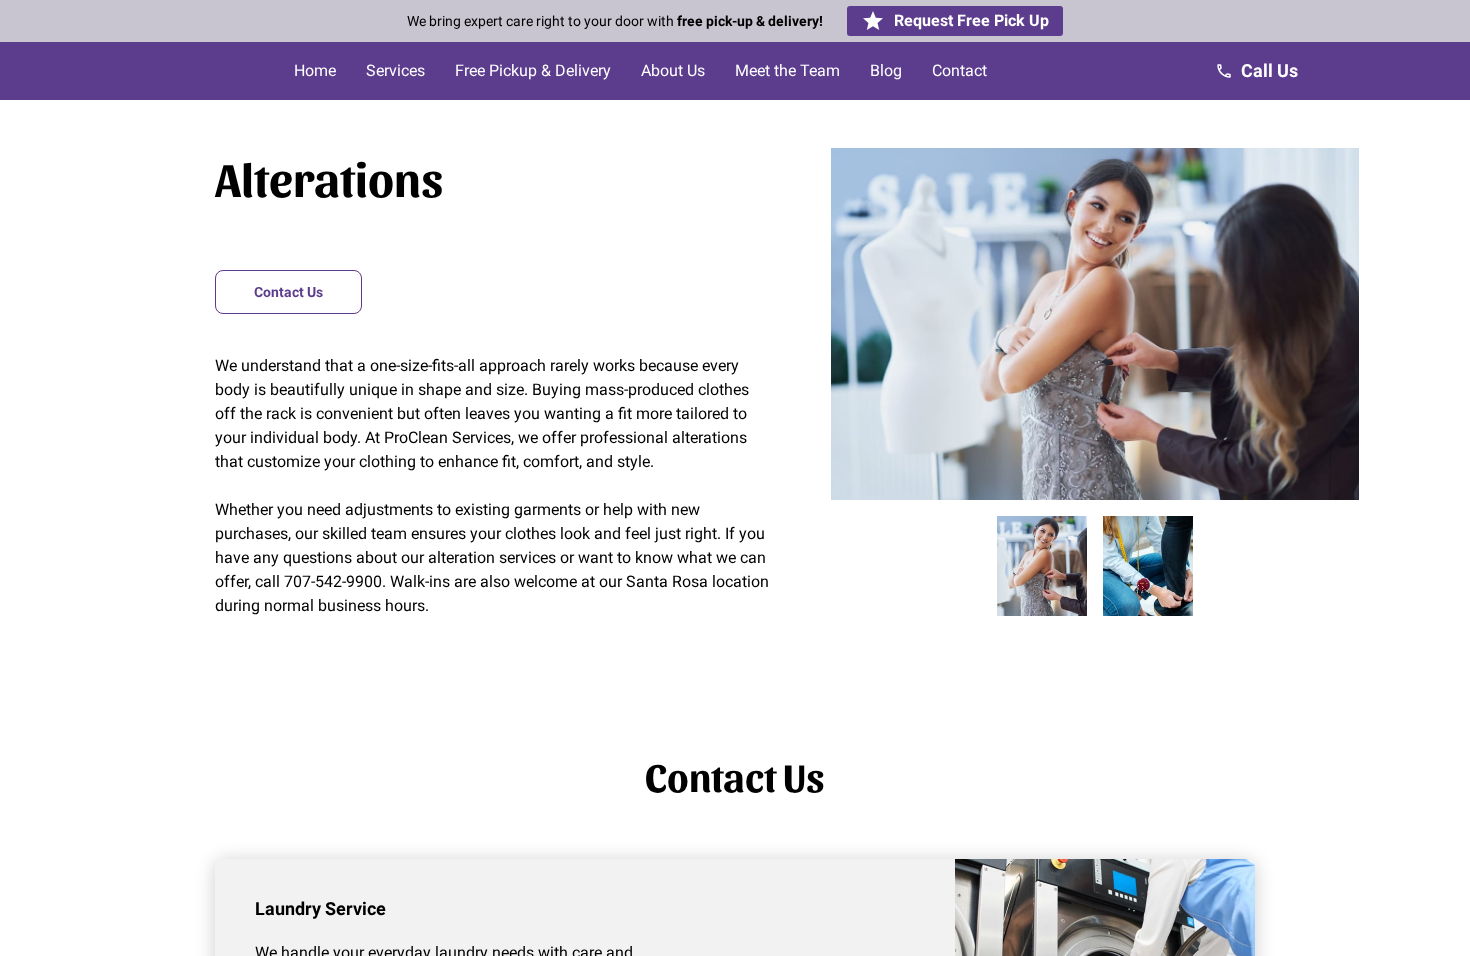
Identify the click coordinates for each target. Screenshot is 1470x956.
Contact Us (289, 292)
